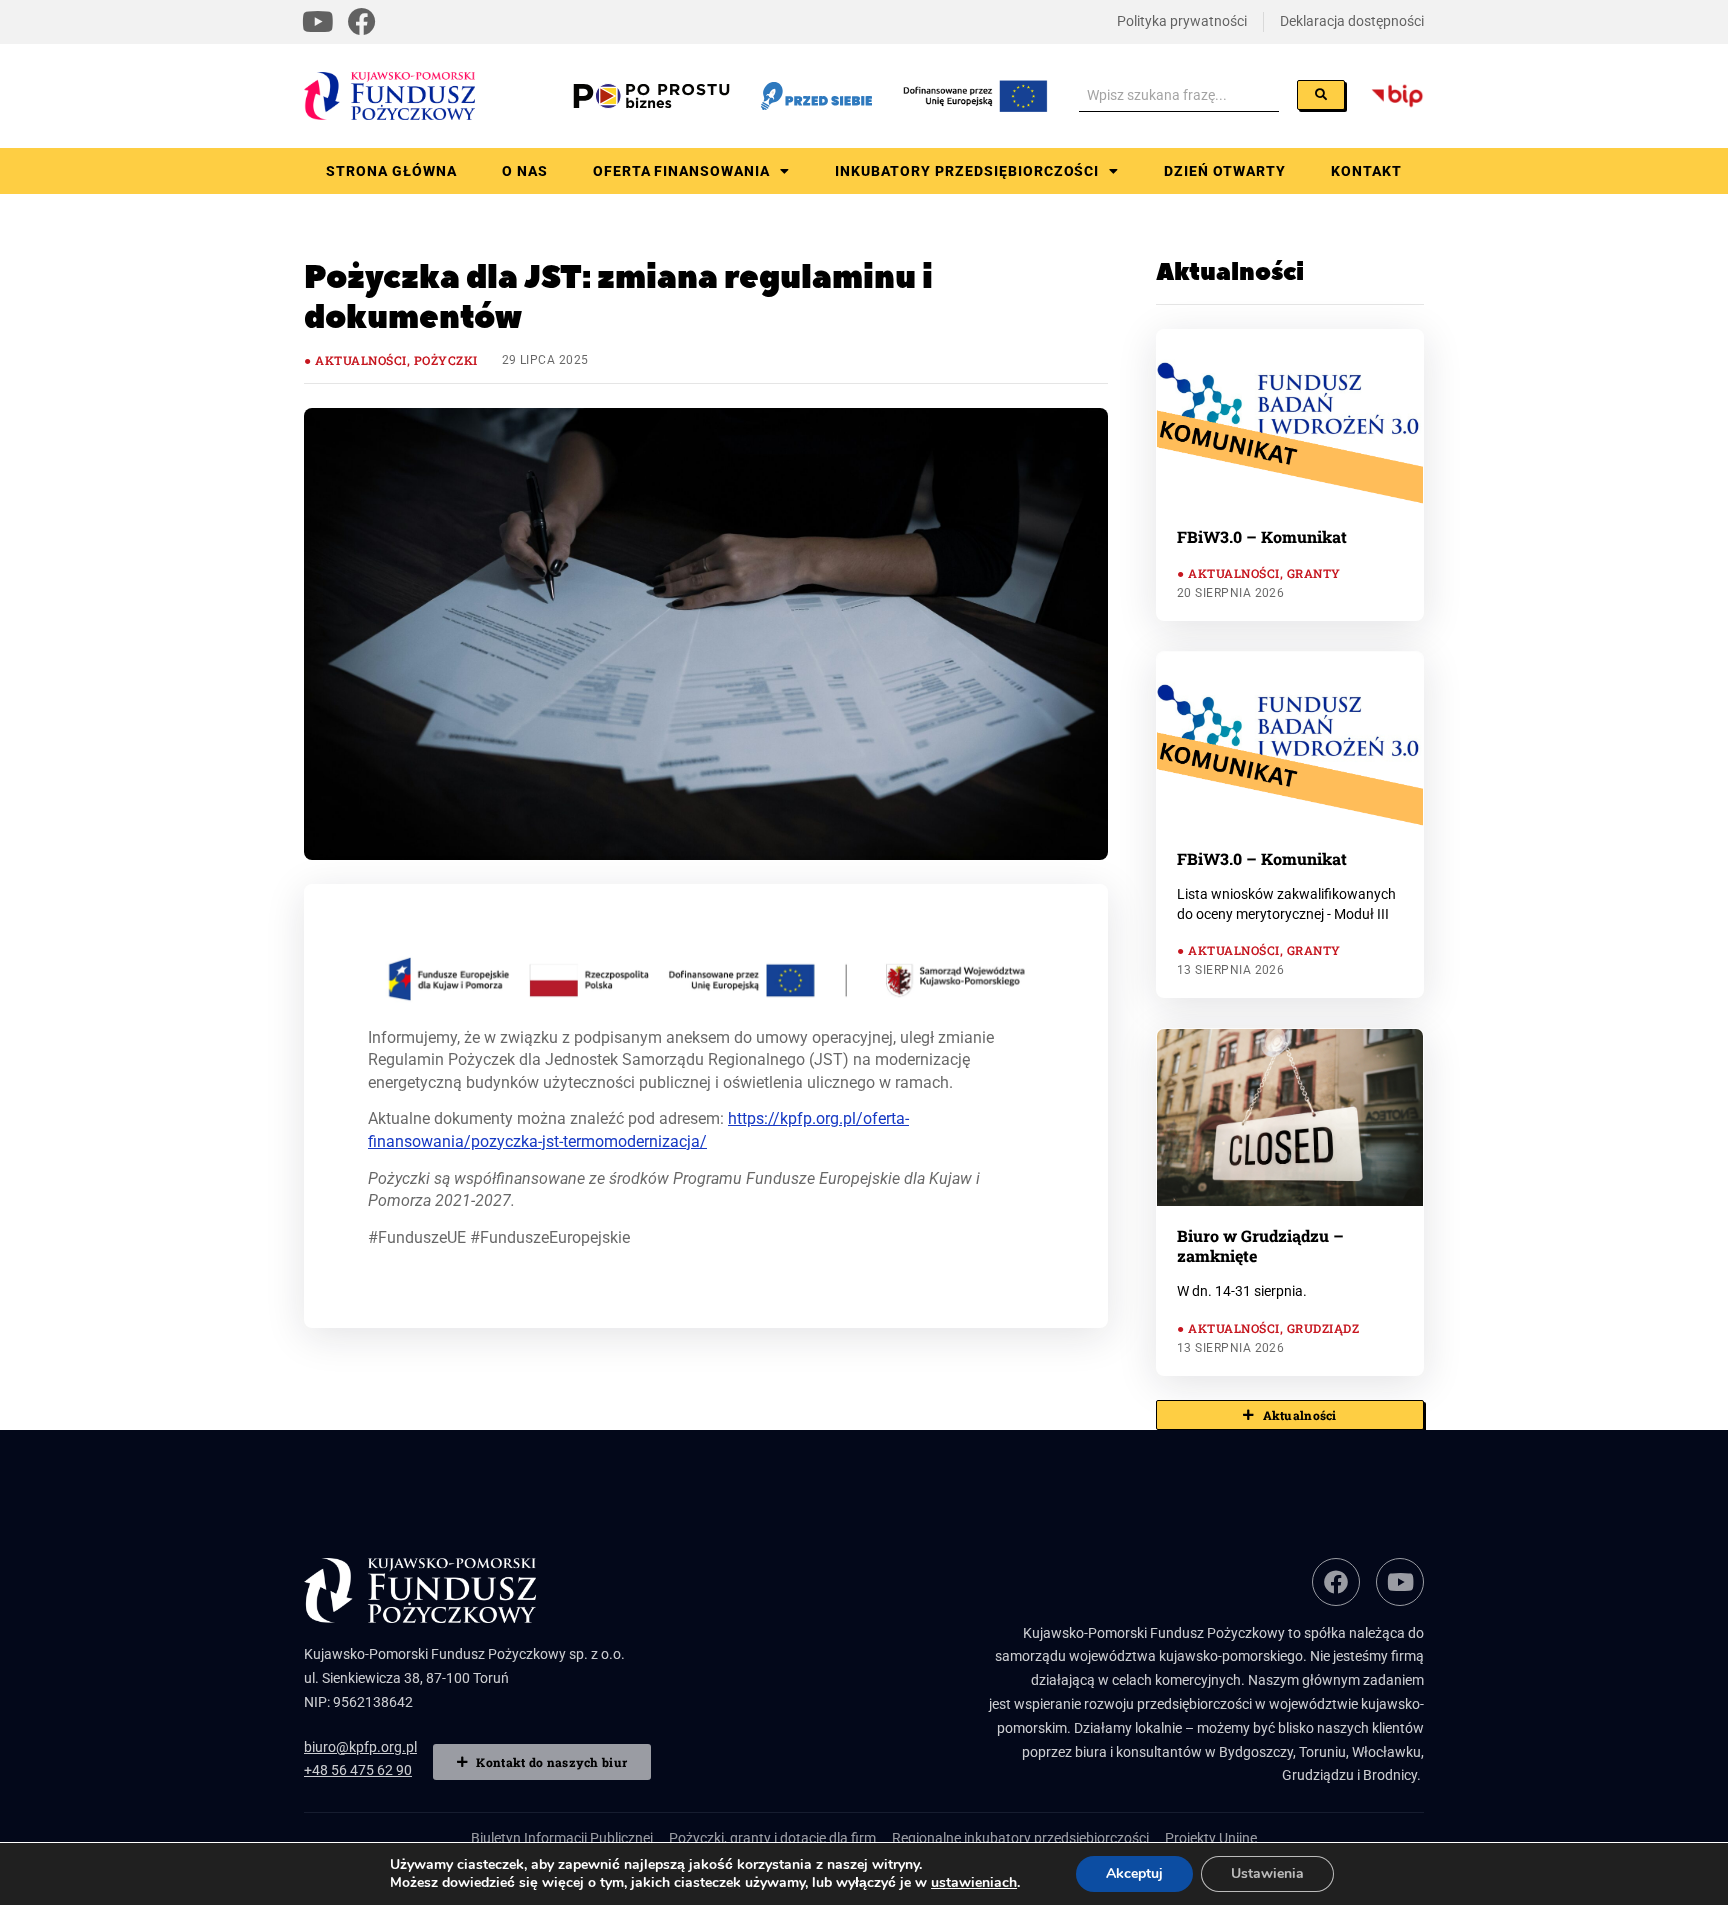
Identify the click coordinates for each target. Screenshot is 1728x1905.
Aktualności (360, 360)
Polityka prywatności (1182, 21)
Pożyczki (446, 360)
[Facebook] (362, 22)
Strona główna (391, 171)
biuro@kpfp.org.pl (360, 1747)
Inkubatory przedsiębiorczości (967, 171)
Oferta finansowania (682, 171)
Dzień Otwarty (1225, 171)
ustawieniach (974, 1883)
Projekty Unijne (1211, 1838)
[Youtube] (318, 22)
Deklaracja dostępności (1352, 21)
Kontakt (1366, 171)
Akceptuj (1134, 1873)
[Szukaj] (1321, 95)
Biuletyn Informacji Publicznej (562, 1838)
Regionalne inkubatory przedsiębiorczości (1020, 1838)
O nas (525, 171)
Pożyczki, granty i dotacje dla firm (772, 1838)
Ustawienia (1267, 1873)
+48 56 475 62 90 (358, 1770)
